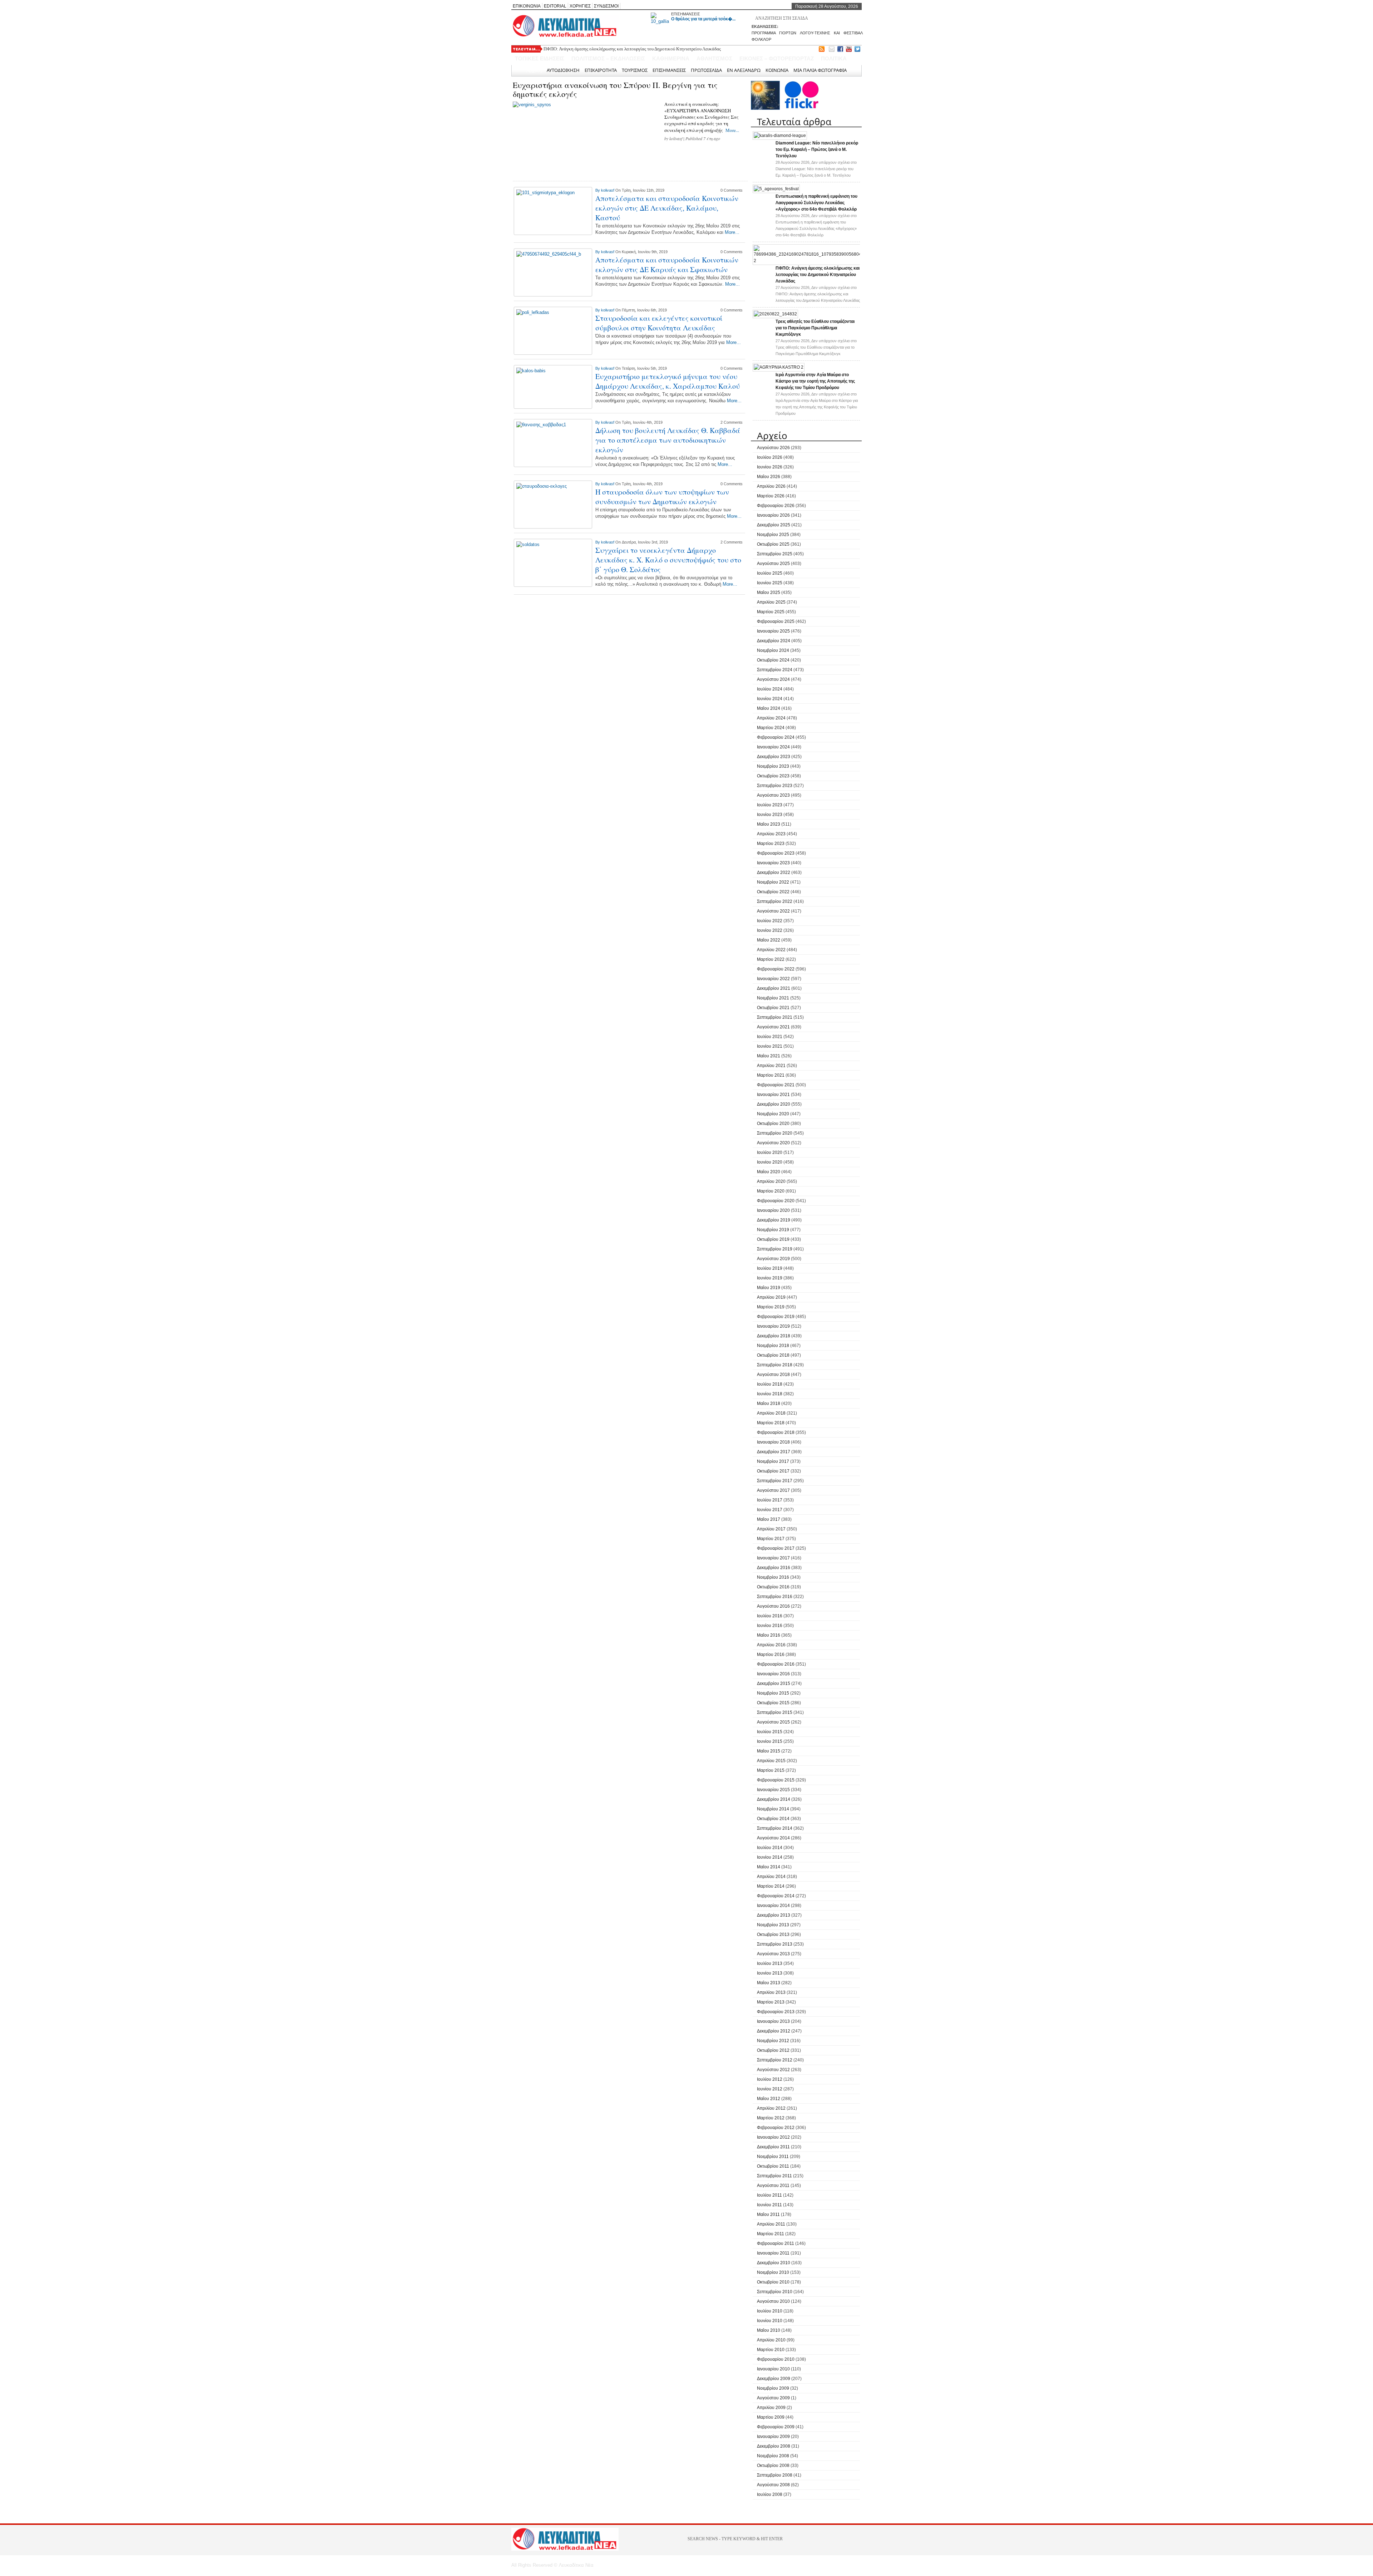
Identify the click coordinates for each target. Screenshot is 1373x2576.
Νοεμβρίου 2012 (773, 2041)
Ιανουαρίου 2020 (773, 1210)
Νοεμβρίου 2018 (773, 1346)
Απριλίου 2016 (771, 1645)
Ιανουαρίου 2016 (773, 1674)
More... (732, 130)
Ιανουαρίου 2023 (773, 863)
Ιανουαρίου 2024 (773, 747)
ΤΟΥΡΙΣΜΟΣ (635, 70)
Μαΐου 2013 (769, 1983)
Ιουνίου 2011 (769, 2205)
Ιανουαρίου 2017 (773, 1558)
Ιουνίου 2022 (770, 930)
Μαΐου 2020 (769, 1172)
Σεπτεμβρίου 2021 (775, 1017)
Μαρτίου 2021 (771, 1075)
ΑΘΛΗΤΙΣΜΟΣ (714, 58)
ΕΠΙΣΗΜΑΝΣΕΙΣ (686, 14)
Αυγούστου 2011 (773, 2186)
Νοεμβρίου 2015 (773, 1693)
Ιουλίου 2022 (770, 921)
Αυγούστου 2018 (773, 1375)
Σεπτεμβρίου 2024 (775, 670)
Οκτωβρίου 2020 (773, 1124)
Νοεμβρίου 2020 (773, 1114)
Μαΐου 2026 (769, 477)
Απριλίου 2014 (771, 1877)
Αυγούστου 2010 (773, 2301)
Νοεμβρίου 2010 (773, 2272)
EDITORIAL (555, 6)
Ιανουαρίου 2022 (773, 979)
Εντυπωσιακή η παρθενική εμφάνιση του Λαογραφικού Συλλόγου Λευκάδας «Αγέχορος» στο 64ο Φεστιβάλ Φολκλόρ (816, 203)
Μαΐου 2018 (769, 1403)
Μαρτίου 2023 (771, 844)
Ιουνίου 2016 (770, 1626)
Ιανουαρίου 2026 (773, 515)
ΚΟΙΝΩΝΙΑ (777, 70)
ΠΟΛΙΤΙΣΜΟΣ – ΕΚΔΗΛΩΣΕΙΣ (608, 58)
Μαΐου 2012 (769, 2099)
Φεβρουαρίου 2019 (776, 1317)
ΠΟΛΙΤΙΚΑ (834, 58)
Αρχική (534, 70)
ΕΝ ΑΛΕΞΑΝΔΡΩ (744, 70)
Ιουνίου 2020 (770, 1162)
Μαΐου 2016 (769, 1635)
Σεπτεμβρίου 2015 (775, 1712)
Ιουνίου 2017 (770, 1510)
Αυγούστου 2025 (773, 564)
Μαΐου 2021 (769, 1056)
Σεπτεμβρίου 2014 (775, 1828)
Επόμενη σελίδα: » (707, 604)
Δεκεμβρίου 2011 (773, 2147)
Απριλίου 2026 (771, 486)
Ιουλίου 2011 (769, 2195)
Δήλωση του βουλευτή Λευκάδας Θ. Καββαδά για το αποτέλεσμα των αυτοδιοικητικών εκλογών (668, 440)
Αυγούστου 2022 (773, 911)
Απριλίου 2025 (771, 602)
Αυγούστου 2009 (773, 2398)
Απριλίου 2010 (771, 2340)
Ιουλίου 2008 (770, 2494)
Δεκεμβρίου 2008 (774, 2446)
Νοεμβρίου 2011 (773, 2157)
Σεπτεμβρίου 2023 (775, 786)
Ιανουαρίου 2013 (773, 2021)
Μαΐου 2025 (769, 593)
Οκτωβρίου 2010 (773, 2282)
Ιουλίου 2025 (770, 573)
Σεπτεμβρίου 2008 (775, 2475)
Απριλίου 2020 (771, 1181)
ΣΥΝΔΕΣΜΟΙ (606, 6)
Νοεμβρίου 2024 (773, 650)
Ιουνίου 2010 (770, 2321)
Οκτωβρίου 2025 (773, 544)
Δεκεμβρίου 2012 (774, 2031)
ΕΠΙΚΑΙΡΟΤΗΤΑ (601, 70)
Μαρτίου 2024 (771, 728)
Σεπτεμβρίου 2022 (775, 901)
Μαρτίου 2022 (771, 959)
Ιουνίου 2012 (770, 2089)
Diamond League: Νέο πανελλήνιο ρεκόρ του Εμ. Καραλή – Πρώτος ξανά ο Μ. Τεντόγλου (817, 149)
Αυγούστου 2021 (773, 1027)
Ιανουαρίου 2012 (773, 2137)
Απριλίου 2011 (771, 2224)
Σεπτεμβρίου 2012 (775, 2060)
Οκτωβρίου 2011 (773, 2166)
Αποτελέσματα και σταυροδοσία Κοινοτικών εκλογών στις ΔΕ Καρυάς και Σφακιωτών (667, 265)
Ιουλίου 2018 (770, 1384)
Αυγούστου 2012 (773, 2070)
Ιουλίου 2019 (770, 1268)
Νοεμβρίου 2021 (773, 998)
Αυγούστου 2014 (773, 1838)
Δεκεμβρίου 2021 (774, 988)
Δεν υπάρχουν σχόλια (816, 169)
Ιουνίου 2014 (770, 1857)
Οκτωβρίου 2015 (773, 1703)
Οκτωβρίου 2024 (773, 660)
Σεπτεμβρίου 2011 (774, 2176)
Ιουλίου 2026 (770, 457)
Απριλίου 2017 (771, 1529)
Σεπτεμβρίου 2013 (775, 1944)
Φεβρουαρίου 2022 (776, 969)
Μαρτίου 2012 (771, 2118)
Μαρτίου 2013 (771, 2002)
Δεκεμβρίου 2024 (774, 641)
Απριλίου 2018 (771, 1413)
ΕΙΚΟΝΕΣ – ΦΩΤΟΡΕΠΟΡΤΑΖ (777, 58)
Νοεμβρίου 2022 (773, 882)
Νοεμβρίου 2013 (773, 1925)
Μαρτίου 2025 (771, 612)
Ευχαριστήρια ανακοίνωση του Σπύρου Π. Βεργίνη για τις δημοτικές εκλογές (615, 89)
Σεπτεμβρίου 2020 (775, 1133)
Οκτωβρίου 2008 (773, 2466)
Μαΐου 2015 (769, 1751)
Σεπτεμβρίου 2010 (775, 2292)
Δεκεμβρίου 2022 (774, 872)
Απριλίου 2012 (771, 2108)
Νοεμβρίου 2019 (773, 1230)
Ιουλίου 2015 (770, 1732)
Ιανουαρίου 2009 (773, 2437)
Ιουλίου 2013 (770, 1963)
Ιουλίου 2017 (770, 1500)
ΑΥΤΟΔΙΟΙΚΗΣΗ (563, 70)
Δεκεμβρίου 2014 (774, 1799)
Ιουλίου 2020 (770, 1152)
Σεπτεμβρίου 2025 (775, 554)
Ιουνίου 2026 (770, 467)
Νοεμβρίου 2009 (773, 2388)
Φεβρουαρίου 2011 (776, 2243)
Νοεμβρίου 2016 (773, 1577)
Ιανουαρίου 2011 (773, 2253)
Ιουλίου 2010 (770, 2311)
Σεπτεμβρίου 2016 (775, 1597)
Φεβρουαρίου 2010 (776, 2359)
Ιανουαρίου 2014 (773, 1906)
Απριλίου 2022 (771, 950)
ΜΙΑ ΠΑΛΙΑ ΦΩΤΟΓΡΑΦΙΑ (820, 70)
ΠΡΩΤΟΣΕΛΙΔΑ (706, 70)
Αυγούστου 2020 (773, 1143)
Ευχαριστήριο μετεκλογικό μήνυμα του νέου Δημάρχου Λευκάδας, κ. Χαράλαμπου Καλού (668, 381)
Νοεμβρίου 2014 (773, 1809)
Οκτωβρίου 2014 (773, 1819)
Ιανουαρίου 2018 (773, 1442)
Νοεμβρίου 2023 (773, 766)
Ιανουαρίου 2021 (773, 1095)
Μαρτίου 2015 (771, 1770)
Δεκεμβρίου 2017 (774, 1452)
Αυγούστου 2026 (773, 448)
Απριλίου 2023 (771, 834)
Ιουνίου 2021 (770, 1046)
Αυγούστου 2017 (773, 1490)
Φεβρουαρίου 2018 (776, 1432)
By (598, 190)
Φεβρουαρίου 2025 (776, 621)
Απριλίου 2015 (771, 1761)
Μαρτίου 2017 (771, 1539)
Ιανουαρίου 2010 (773, 2369)
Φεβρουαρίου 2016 (776, 1664)
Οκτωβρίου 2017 (773, 1471)
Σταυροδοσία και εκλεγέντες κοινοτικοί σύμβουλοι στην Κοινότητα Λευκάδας (659, 323)
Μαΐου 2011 (768, 2214)
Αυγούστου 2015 (773, 1722)
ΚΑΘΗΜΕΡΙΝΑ (671, 58)
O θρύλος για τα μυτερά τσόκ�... (703, 19)
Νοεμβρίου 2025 (773, 535)
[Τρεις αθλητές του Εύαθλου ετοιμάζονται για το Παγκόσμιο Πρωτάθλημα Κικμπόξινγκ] (775, 314)
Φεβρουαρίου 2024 (776, 737)
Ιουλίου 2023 (770, 805)
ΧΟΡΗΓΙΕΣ (580, 6)
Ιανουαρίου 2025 (773, 631)
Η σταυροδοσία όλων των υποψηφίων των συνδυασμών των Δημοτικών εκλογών (662, 497)
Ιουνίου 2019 (770, 1278)
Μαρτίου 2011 (771, 2234)
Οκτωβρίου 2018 (773, 1355)
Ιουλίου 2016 (770, 1616)
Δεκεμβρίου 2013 (774, 1915)
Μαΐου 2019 (769, 1288)
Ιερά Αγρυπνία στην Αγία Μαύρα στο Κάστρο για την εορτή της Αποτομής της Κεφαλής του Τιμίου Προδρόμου (815, 381)
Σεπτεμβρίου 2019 (775, 1249)
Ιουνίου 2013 (770, 1973)
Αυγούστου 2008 (773, 2485)
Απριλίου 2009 (771, 2408)
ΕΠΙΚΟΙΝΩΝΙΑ (527, 6)
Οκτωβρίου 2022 (773, 892)
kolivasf (676, 138)
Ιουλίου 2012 (770, 2079)
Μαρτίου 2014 (771, 1886)
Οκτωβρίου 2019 (773, 1239)
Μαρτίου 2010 (771, 2350)
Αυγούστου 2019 (773, 1259)
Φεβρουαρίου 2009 (776, 2427)
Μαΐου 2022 (769, 940)
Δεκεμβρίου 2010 (774, 2263)
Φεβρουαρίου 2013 (776, 2012)
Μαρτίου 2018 (771, 1423)
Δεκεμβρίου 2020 (774, 1104)
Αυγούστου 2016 (773, 1606)
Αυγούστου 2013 (773, 1954)
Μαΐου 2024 (769, 708)
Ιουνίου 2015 (770, 1741)
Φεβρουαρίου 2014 (776, 1896)
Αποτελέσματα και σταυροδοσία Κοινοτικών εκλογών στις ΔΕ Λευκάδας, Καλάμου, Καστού (667, 208)
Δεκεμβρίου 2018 (774, 1336)
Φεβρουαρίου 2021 (776, 1085)
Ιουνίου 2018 (770, 1394)
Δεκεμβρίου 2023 (774, 757)
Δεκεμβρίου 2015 (774, 1683)
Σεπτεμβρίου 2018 (775, 1365)
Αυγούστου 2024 (773, 679)
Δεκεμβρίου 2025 (774, 525)
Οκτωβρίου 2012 (773, 2050)
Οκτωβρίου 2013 (773, 1935)
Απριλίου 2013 (771, 1992)
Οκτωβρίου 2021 (773, 1008)
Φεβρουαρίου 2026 (776, 506)
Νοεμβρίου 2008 (773, 2456)
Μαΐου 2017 (769, 1519)
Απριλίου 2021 (771, 1066)
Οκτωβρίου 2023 (773, 776)
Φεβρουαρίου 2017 (776, 1548)
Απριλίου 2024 (771, 718)
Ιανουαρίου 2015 (773, 1790)
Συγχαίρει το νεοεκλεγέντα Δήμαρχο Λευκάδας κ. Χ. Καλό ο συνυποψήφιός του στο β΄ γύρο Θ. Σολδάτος (668, 560)
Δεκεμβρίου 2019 (774, 1220)
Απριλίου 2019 (771, 1297)
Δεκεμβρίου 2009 (774, 2379)
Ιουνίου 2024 (770, 699)
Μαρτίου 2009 (771, 2417)
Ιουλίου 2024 (770, 689)
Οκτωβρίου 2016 (773, 1587)
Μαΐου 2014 (769, 1867)
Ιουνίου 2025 (770, 583)
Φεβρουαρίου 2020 (776, 1201)
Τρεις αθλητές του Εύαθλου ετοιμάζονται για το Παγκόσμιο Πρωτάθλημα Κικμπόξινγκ (625, 49)
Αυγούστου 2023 (773, 795)
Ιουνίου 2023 (770, 815)
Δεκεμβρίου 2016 (774, 1568)
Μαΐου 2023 (769, 824)
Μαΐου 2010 (769, 2330)
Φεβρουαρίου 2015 (776, 1780)
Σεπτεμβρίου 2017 (775, 1481)
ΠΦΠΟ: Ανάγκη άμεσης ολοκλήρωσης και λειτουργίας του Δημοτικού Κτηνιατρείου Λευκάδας (818, 275)
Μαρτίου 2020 (771, 1191)
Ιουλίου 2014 (770, 1848)
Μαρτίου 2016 (771, 1655)
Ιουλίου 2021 (770, 1037)
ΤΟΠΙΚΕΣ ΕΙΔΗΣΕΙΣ (540, 58)
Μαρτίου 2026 (771, 496)
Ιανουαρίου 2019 (773, 1326)
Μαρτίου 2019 (771, 1307)
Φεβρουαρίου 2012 (776, 2128)
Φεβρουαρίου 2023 (776, 853)
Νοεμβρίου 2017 (773, 1461)
